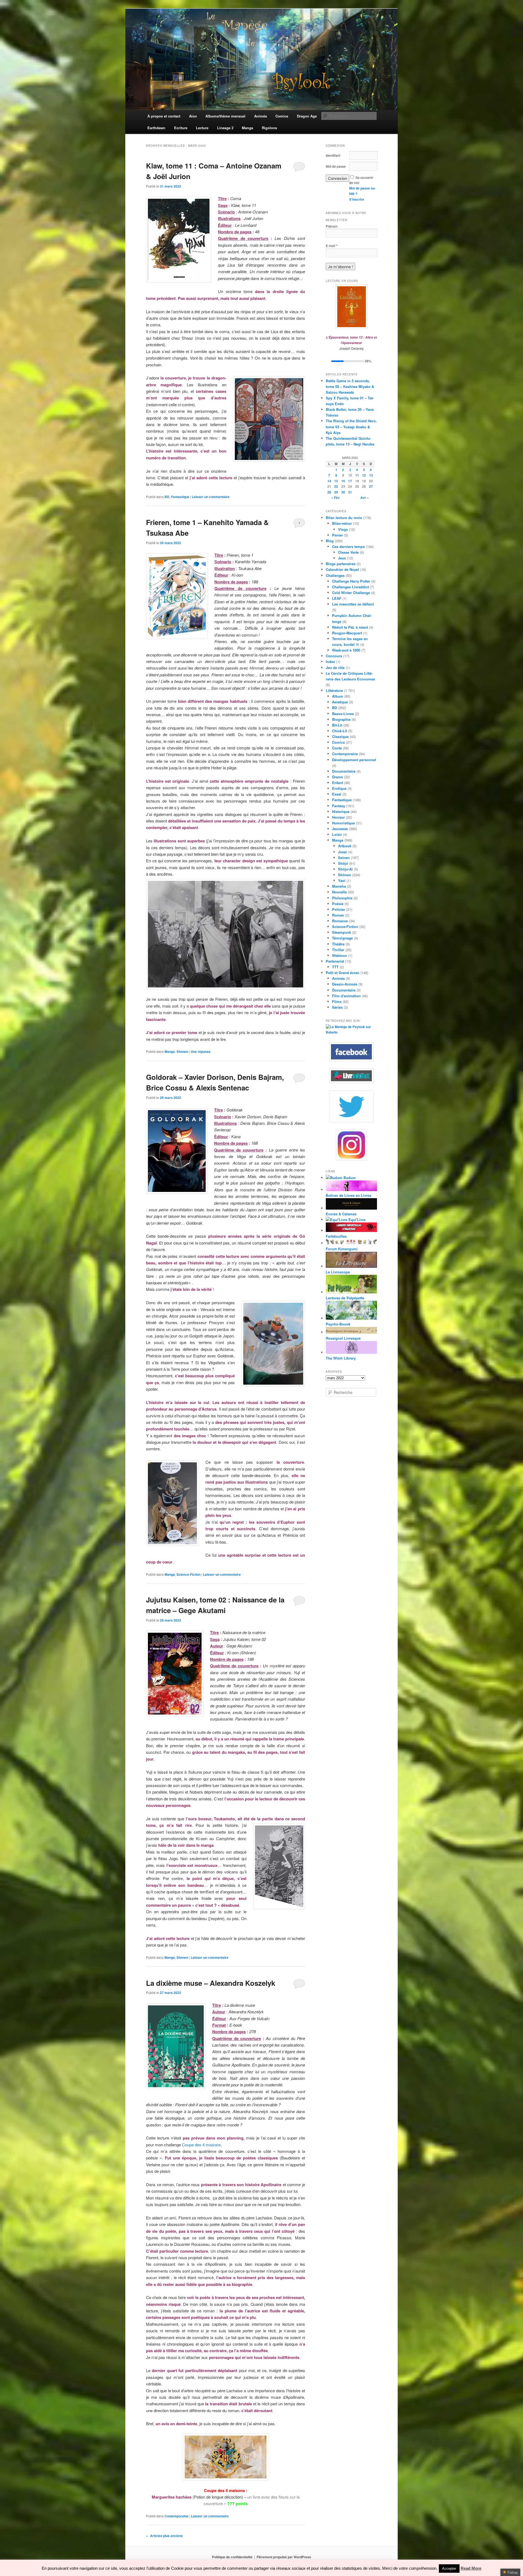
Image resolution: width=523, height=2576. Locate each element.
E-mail (332, 246)
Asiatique (340, 702)
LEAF (337, 598)
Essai (337, 794)
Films (337, 1001)
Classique (340, 736)
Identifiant (333, 155)
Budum (349, 1178)
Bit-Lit (337, 725)
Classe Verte (348, 552)
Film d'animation (346, 996)
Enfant (337, 783)
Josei (343, 852)
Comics (338, 742)
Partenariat (335, 961)
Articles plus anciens (164, 2536)
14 (329, 481)
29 (336, 492)
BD (167, 497)
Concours (334, 656)
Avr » (365, 498)
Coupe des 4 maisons (201, 2145)
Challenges (335, 575)
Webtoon (340, 955)
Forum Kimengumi (342, 1249)
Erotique (339, 788)
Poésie (338, 904)
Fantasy (339, 806)
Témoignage (342, 938)
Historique (341, 811)
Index (330, 662)
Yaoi (342, 880)
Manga (170, 1052)
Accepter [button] (449, 2569)
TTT (335, 967)
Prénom (332, 226)
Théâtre (338, 944)
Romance (340, 921)
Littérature (334, 690)
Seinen (344, 858)
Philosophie (342, 898)
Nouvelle (339, 892)
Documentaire (344, 771)
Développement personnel (354, 760)
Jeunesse (340, 829)
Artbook (345, 846)
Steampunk (342, 932)
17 (350, 481)
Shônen (182, 1052)
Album (338, 696)
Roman (338, 915)
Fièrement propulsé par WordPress (284, 2557)
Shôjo (343, 863)
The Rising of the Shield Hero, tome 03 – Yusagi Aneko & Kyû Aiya (351, 427)
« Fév (335, 498)
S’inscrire (357, 199)
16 (343, 481)
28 (329, 492)
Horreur (338, 817)
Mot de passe (336, 166)
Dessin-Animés (345, 984)
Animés (338, 978)
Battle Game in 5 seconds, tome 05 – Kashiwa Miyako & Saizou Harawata (350, 386)
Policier (339, 909)
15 (336, 481)
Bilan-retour (342, 523)
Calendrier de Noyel (342, 569)
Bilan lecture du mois (344, 518)
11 (357, 475)
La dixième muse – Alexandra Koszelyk (211, 1983)
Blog (330, 541)
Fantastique (180, 497)
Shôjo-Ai (345, 869)
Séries (337, 1007)
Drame (337, 777)
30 (343, 492)
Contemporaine (177, 2516)
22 (336, 486)
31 (350, 492)
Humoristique (343, 823)
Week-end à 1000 (346, 650)
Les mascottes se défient (353, 604)
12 (364, 475)
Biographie (341, 719)
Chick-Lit (340, 731)
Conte (337, 748)
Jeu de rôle (335, 668)
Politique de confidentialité (232, 2557)
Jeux (342, 558)
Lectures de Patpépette (345, 1298)
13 (371, 475)
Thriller (338, 950)
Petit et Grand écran (343, 973)
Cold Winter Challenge (351, 593)
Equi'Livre (356, 1220)
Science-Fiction (188, 1574)
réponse (201, 1052)
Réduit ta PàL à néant (350, 627)
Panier (337, 535)
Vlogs (343, 529)
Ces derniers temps (348, 546)
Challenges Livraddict (350, 587)
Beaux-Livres (343, 714)
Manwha (339, 886)
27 (371, 486)
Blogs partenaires (341, 564)
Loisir (337, 834)
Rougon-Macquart (347, 633)
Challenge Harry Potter (351, 581)
